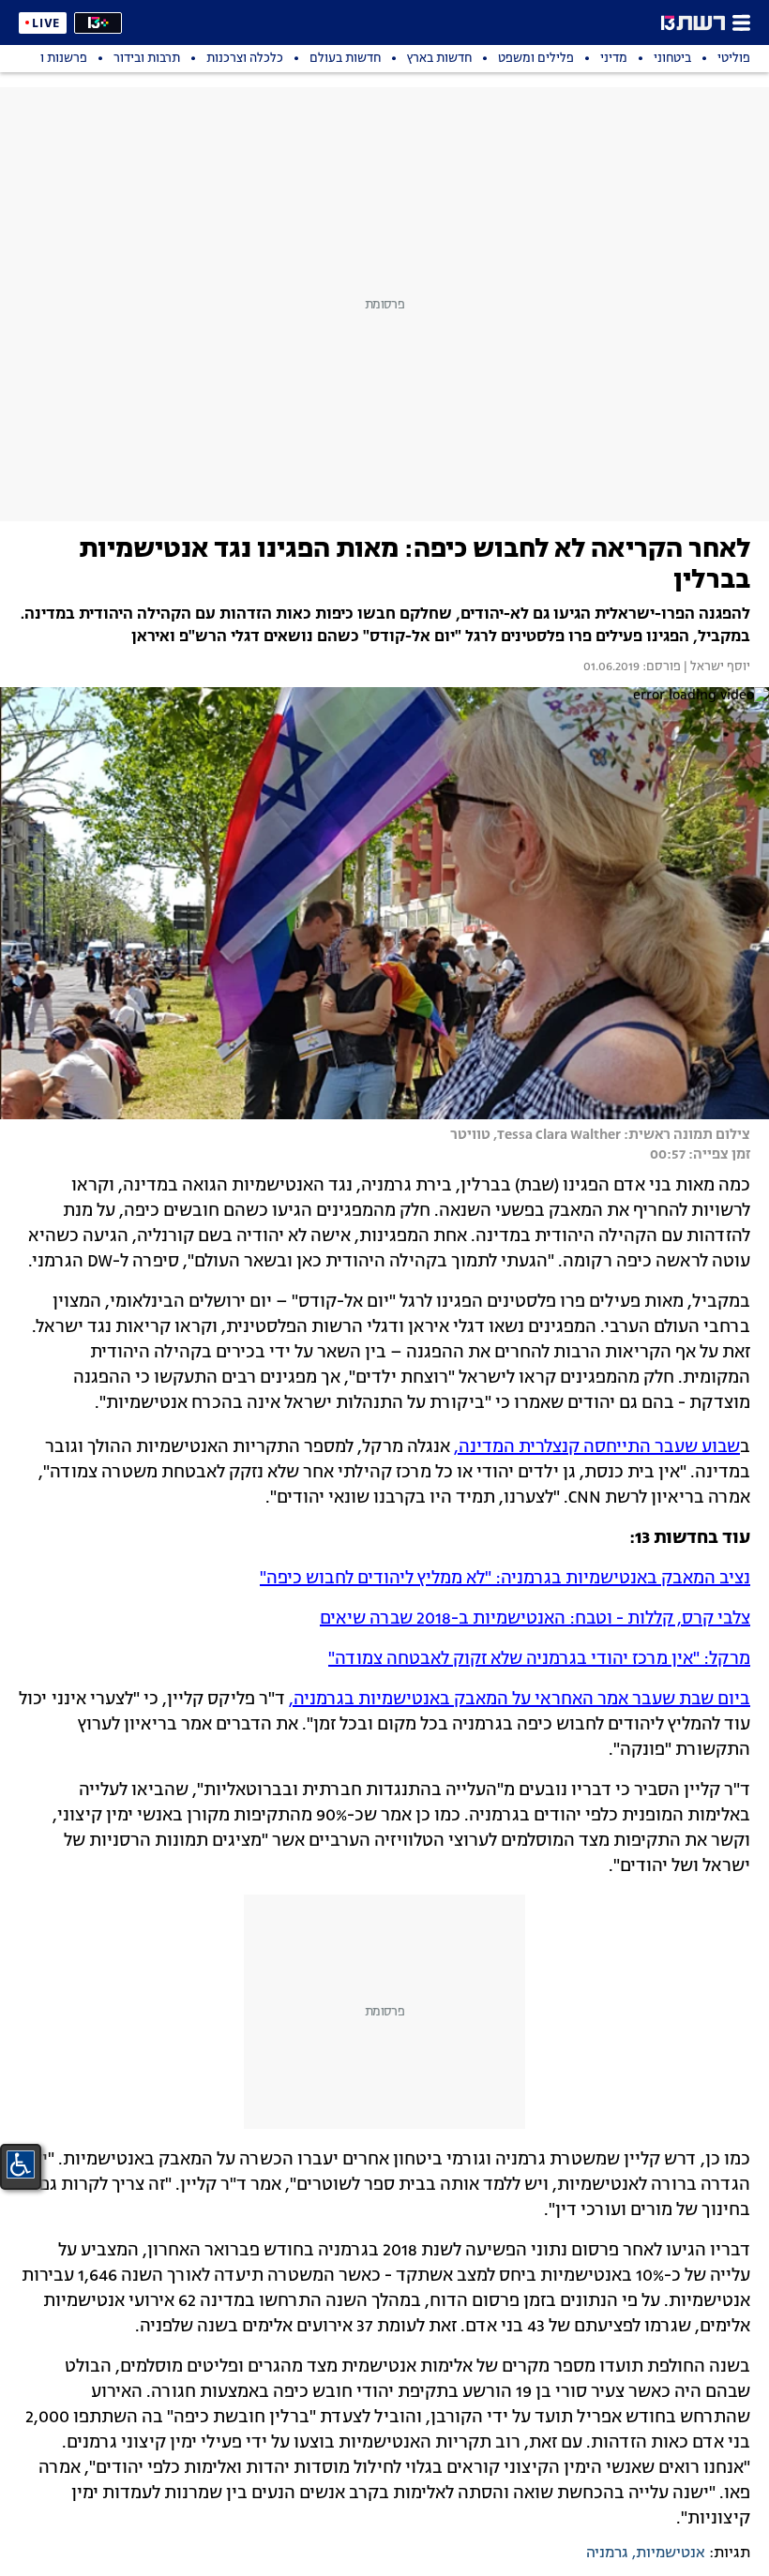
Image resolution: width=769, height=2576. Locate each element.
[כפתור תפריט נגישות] (21, 2164)
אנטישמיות (671, 2554)
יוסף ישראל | (716, 667)
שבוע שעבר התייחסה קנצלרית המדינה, (597, 1447)
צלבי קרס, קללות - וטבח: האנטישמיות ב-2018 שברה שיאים (535, 1619)
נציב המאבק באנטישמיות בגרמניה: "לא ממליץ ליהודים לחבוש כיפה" (505, 1579)
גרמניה (607, 2554)
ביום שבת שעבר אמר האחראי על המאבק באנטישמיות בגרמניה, (520, 1700)
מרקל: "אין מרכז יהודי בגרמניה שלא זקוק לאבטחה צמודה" (539, 1659)
